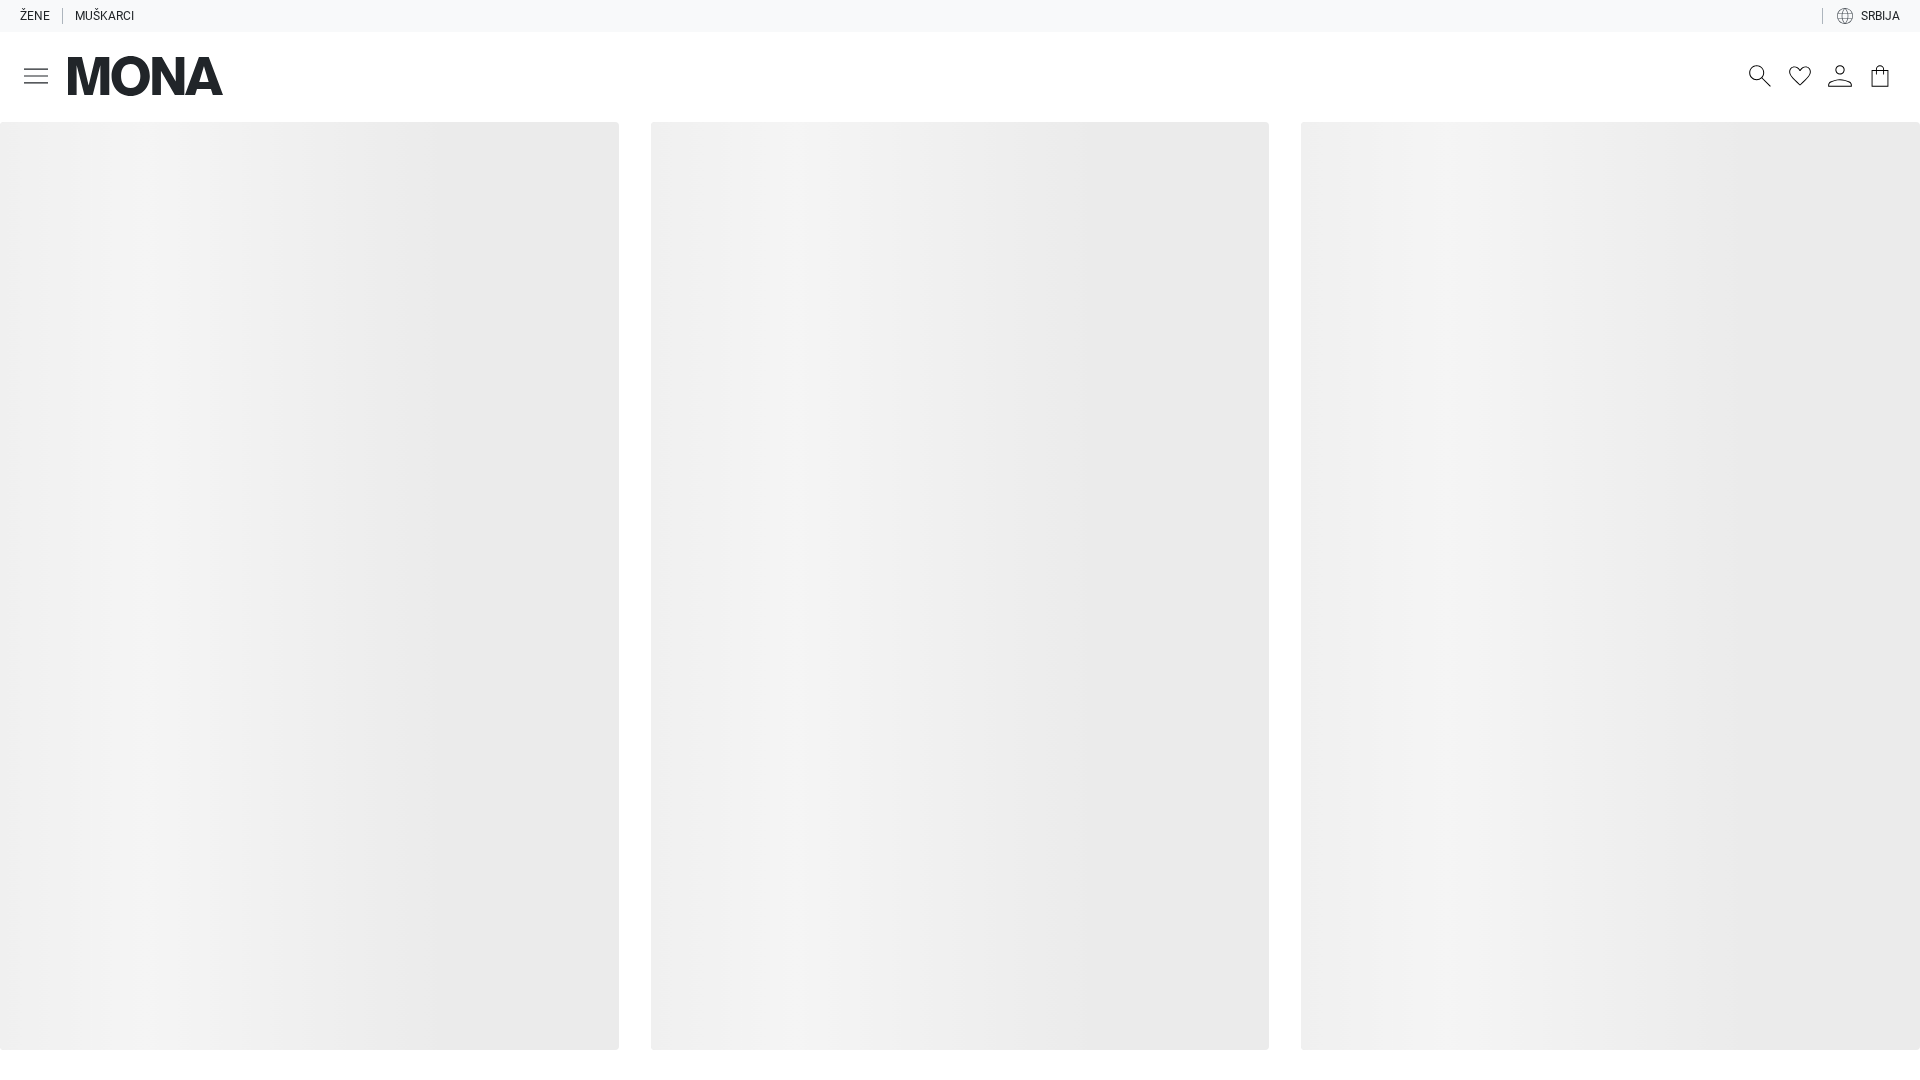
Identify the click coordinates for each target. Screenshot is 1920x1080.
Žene (35, 16)
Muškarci (104, 16)
